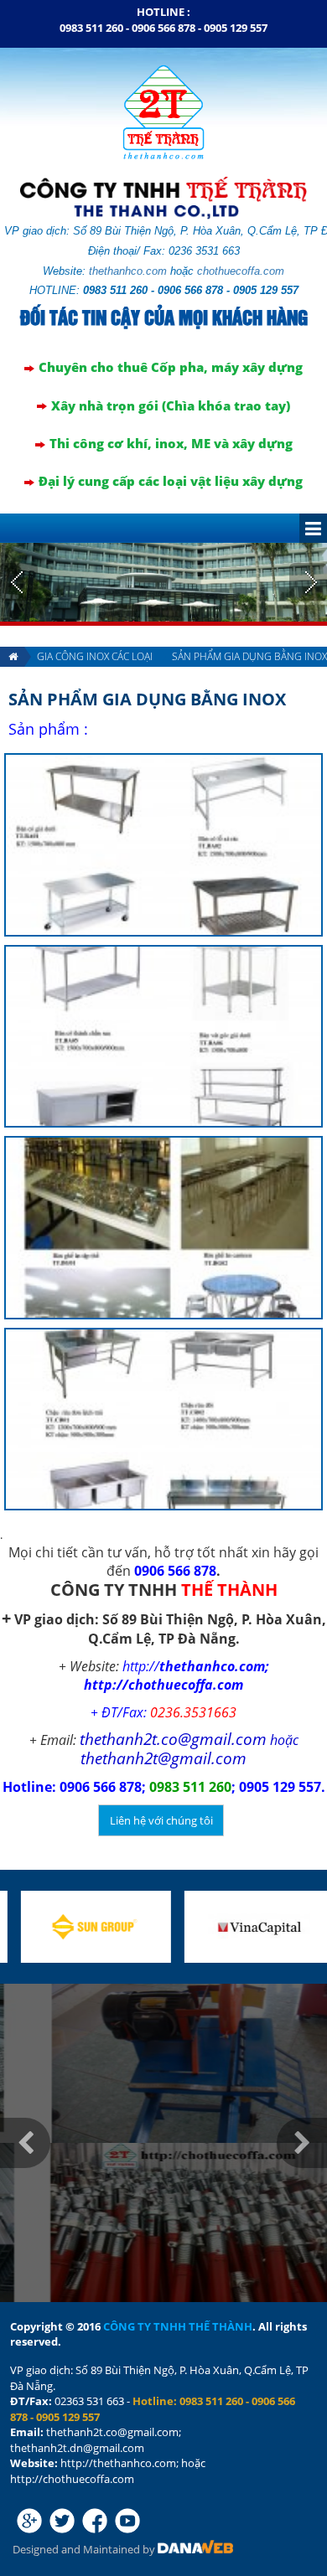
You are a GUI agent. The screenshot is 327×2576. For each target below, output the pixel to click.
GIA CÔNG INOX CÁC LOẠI (95, 656)
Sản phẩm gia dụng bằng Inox (147, 699)
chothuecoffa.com (241, 271)
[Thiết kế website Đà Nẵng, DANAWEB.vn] (195, 2549)
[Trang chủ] (12, 657)
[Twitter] (62, 2521)
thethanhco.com (128, 271)
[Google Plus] (29, 2521)
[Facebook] (95, 2521)
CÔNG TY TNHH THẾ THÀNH (178, 2326)
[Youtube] (127, 2521)
